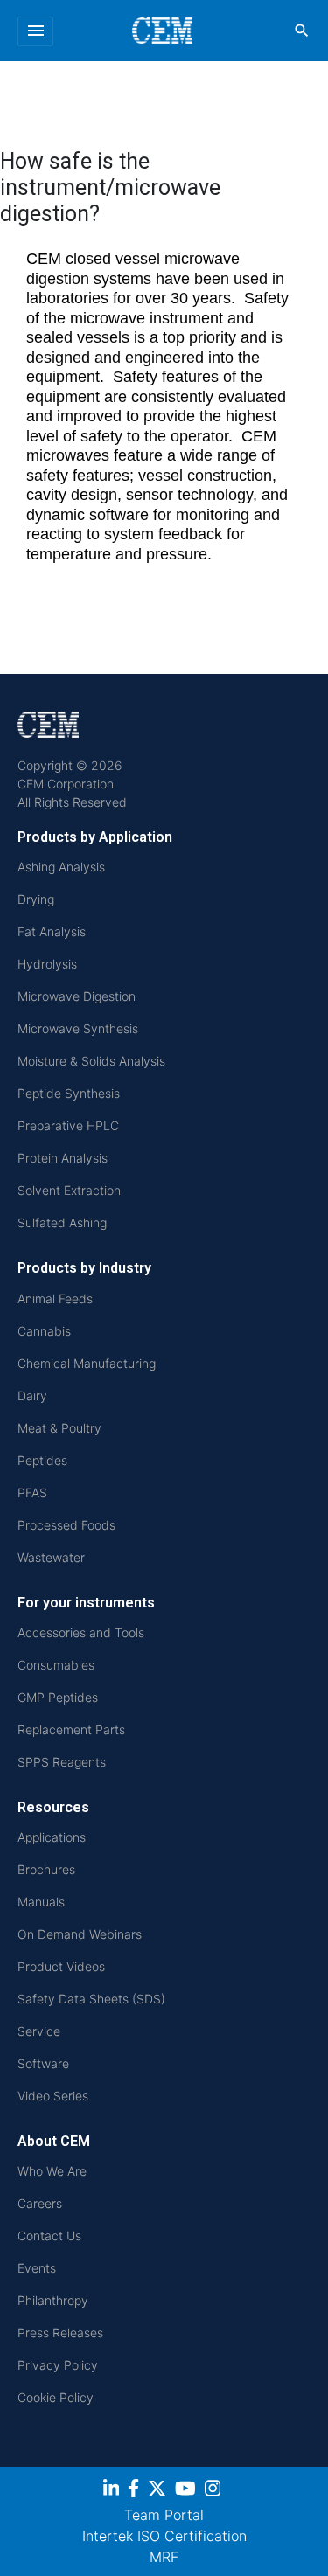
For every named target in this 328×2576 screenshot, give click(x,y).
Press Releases (60, 2333)
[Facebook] (136, 2491)
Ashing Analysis (61, 867)
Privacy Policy (58, 2365)
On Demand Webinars (80, 1934)
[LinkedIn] (113, 2491)
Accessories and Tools (81, 1632)
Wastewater (51, 1557)
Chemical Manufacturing (87, 1363)
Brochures (46, 1869)
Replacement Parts (71, 1729)
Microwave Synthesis (78, 1028)
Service (39, 2031)
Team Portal (164, 2515)
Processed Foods (66, 1525)
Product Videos (61, 1966)
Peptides (42, 1460)
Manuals (41, 1902)
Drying (36, 899)
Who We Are (52, 2171)
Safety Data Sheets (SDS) (91, 1999)
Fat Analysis (52, 931)
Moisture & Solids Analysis (91, 1061)
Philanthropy (53, 2300)
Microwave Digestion (77, 996)
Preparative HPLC (68, 1125)
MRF (164, 2557)
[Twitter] (159, 2491)
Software (43, 2063)
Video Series (53, 2096)
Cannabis (44, 1331)
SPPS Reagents (62, 1762)
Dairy (32, 1396)
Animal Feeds (55, 1298)
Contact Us (49, 2236)
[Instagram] (215, 2491)
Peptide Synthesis (69, 1093)
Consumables (56, 1665)
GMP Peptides (58, 1697)
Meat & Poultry (59, 1428)
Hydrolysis (47, 964)
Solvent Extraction (69, 1190)
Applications (52, 1837)
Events (37, 2268)
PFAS (32, 1493)
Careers (40, 2203)
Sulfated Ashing (62, 1222)
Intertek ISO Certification (164, 2536)
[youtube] (188, 2491)
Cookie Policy (56, 2397)
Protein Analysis (63, 1158)
